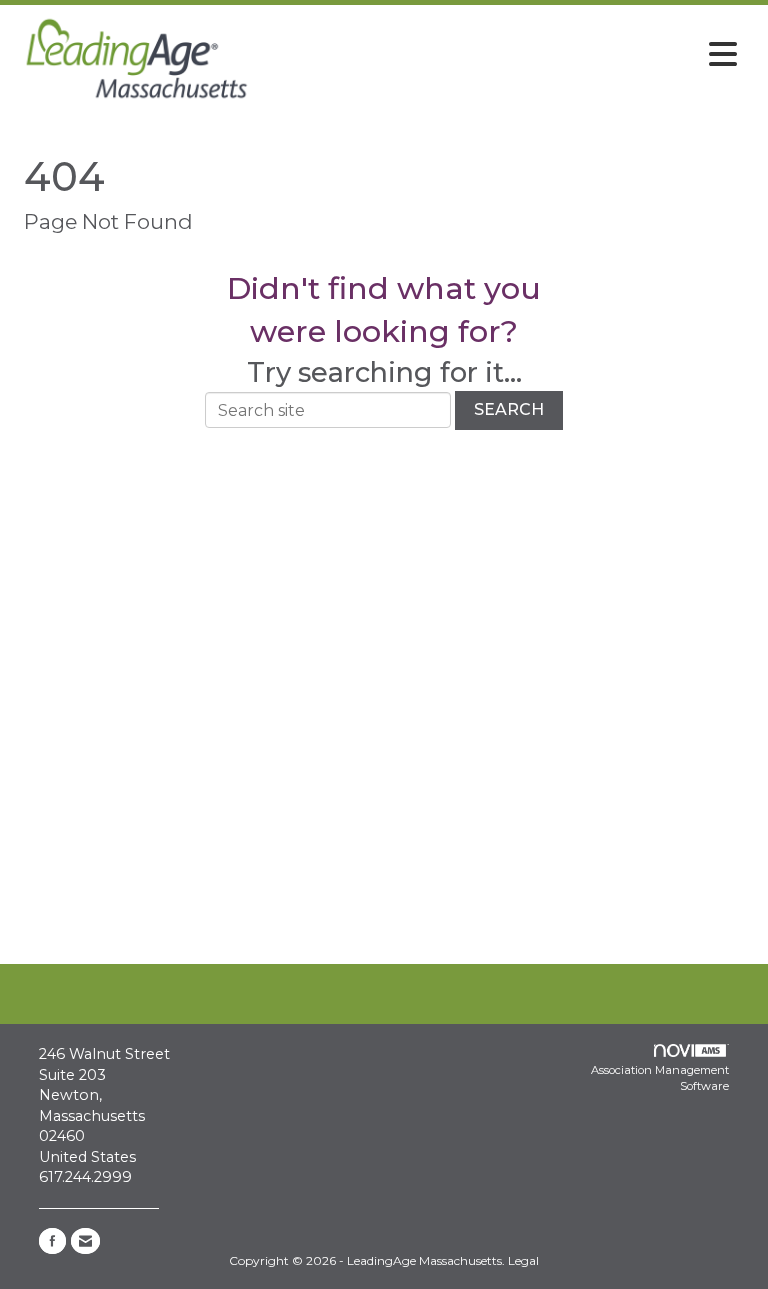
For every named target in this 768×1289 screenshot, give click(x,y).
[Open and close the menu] (503, 55)
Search (509, 409)
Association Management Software (660, 1078)
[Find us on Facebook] (52, 1241)
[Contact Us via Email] (85, 1241)
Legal (523, 1260)
